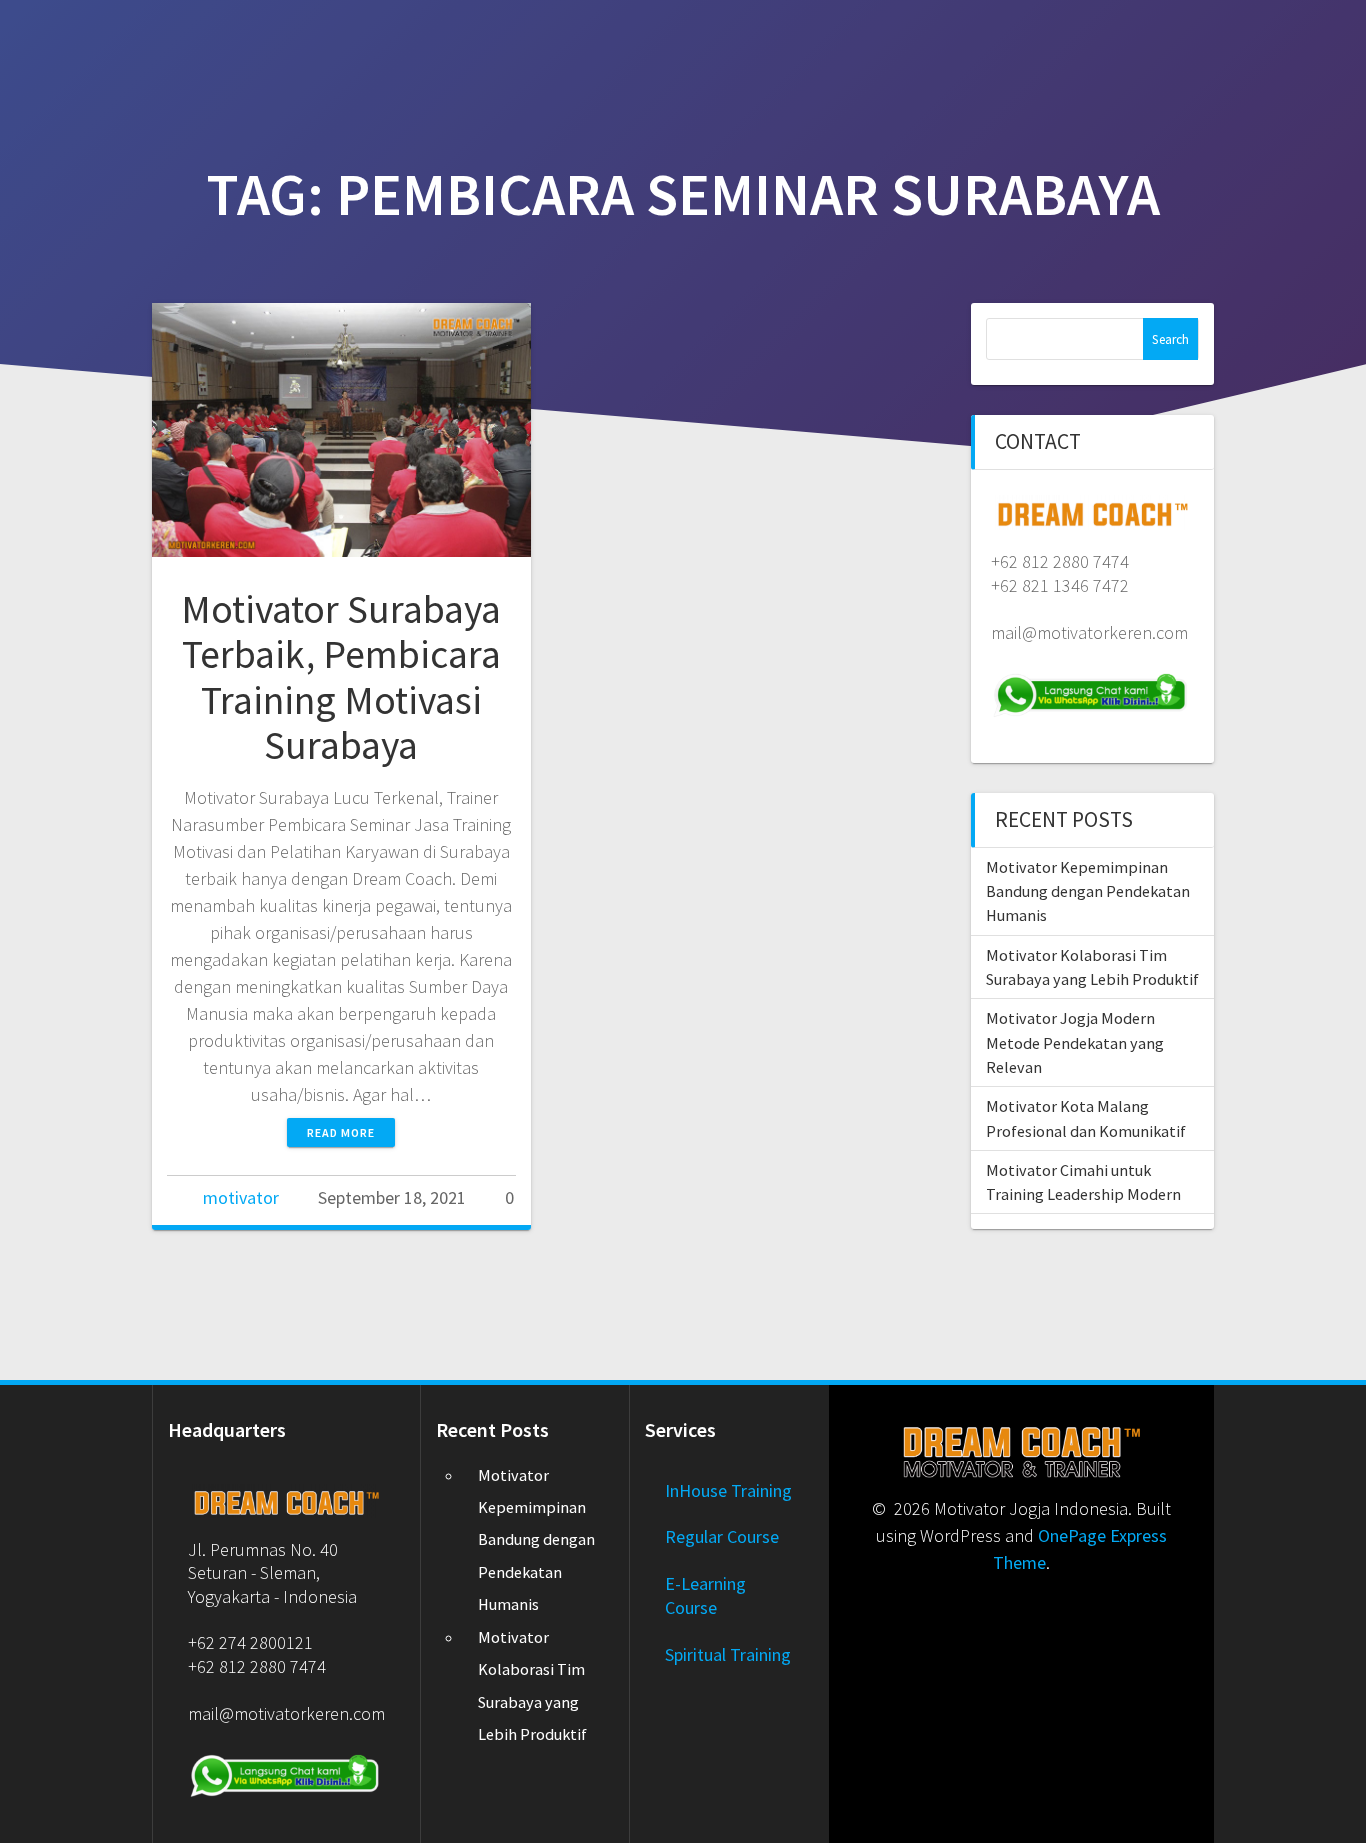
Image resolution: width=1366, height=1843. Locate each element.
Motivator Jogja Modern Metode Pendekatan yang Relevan (1075, 1042)
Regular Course (722, 1536)
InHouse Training (728, 1490)
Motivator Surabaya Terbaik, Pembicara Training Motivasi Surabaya (341, 677)
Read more (341, 1132)
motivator (241, 1197)
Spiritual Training (728, 1654)
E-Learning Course (705, 1595)
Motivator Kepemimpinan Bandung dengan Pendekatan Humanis (1088, 891)
